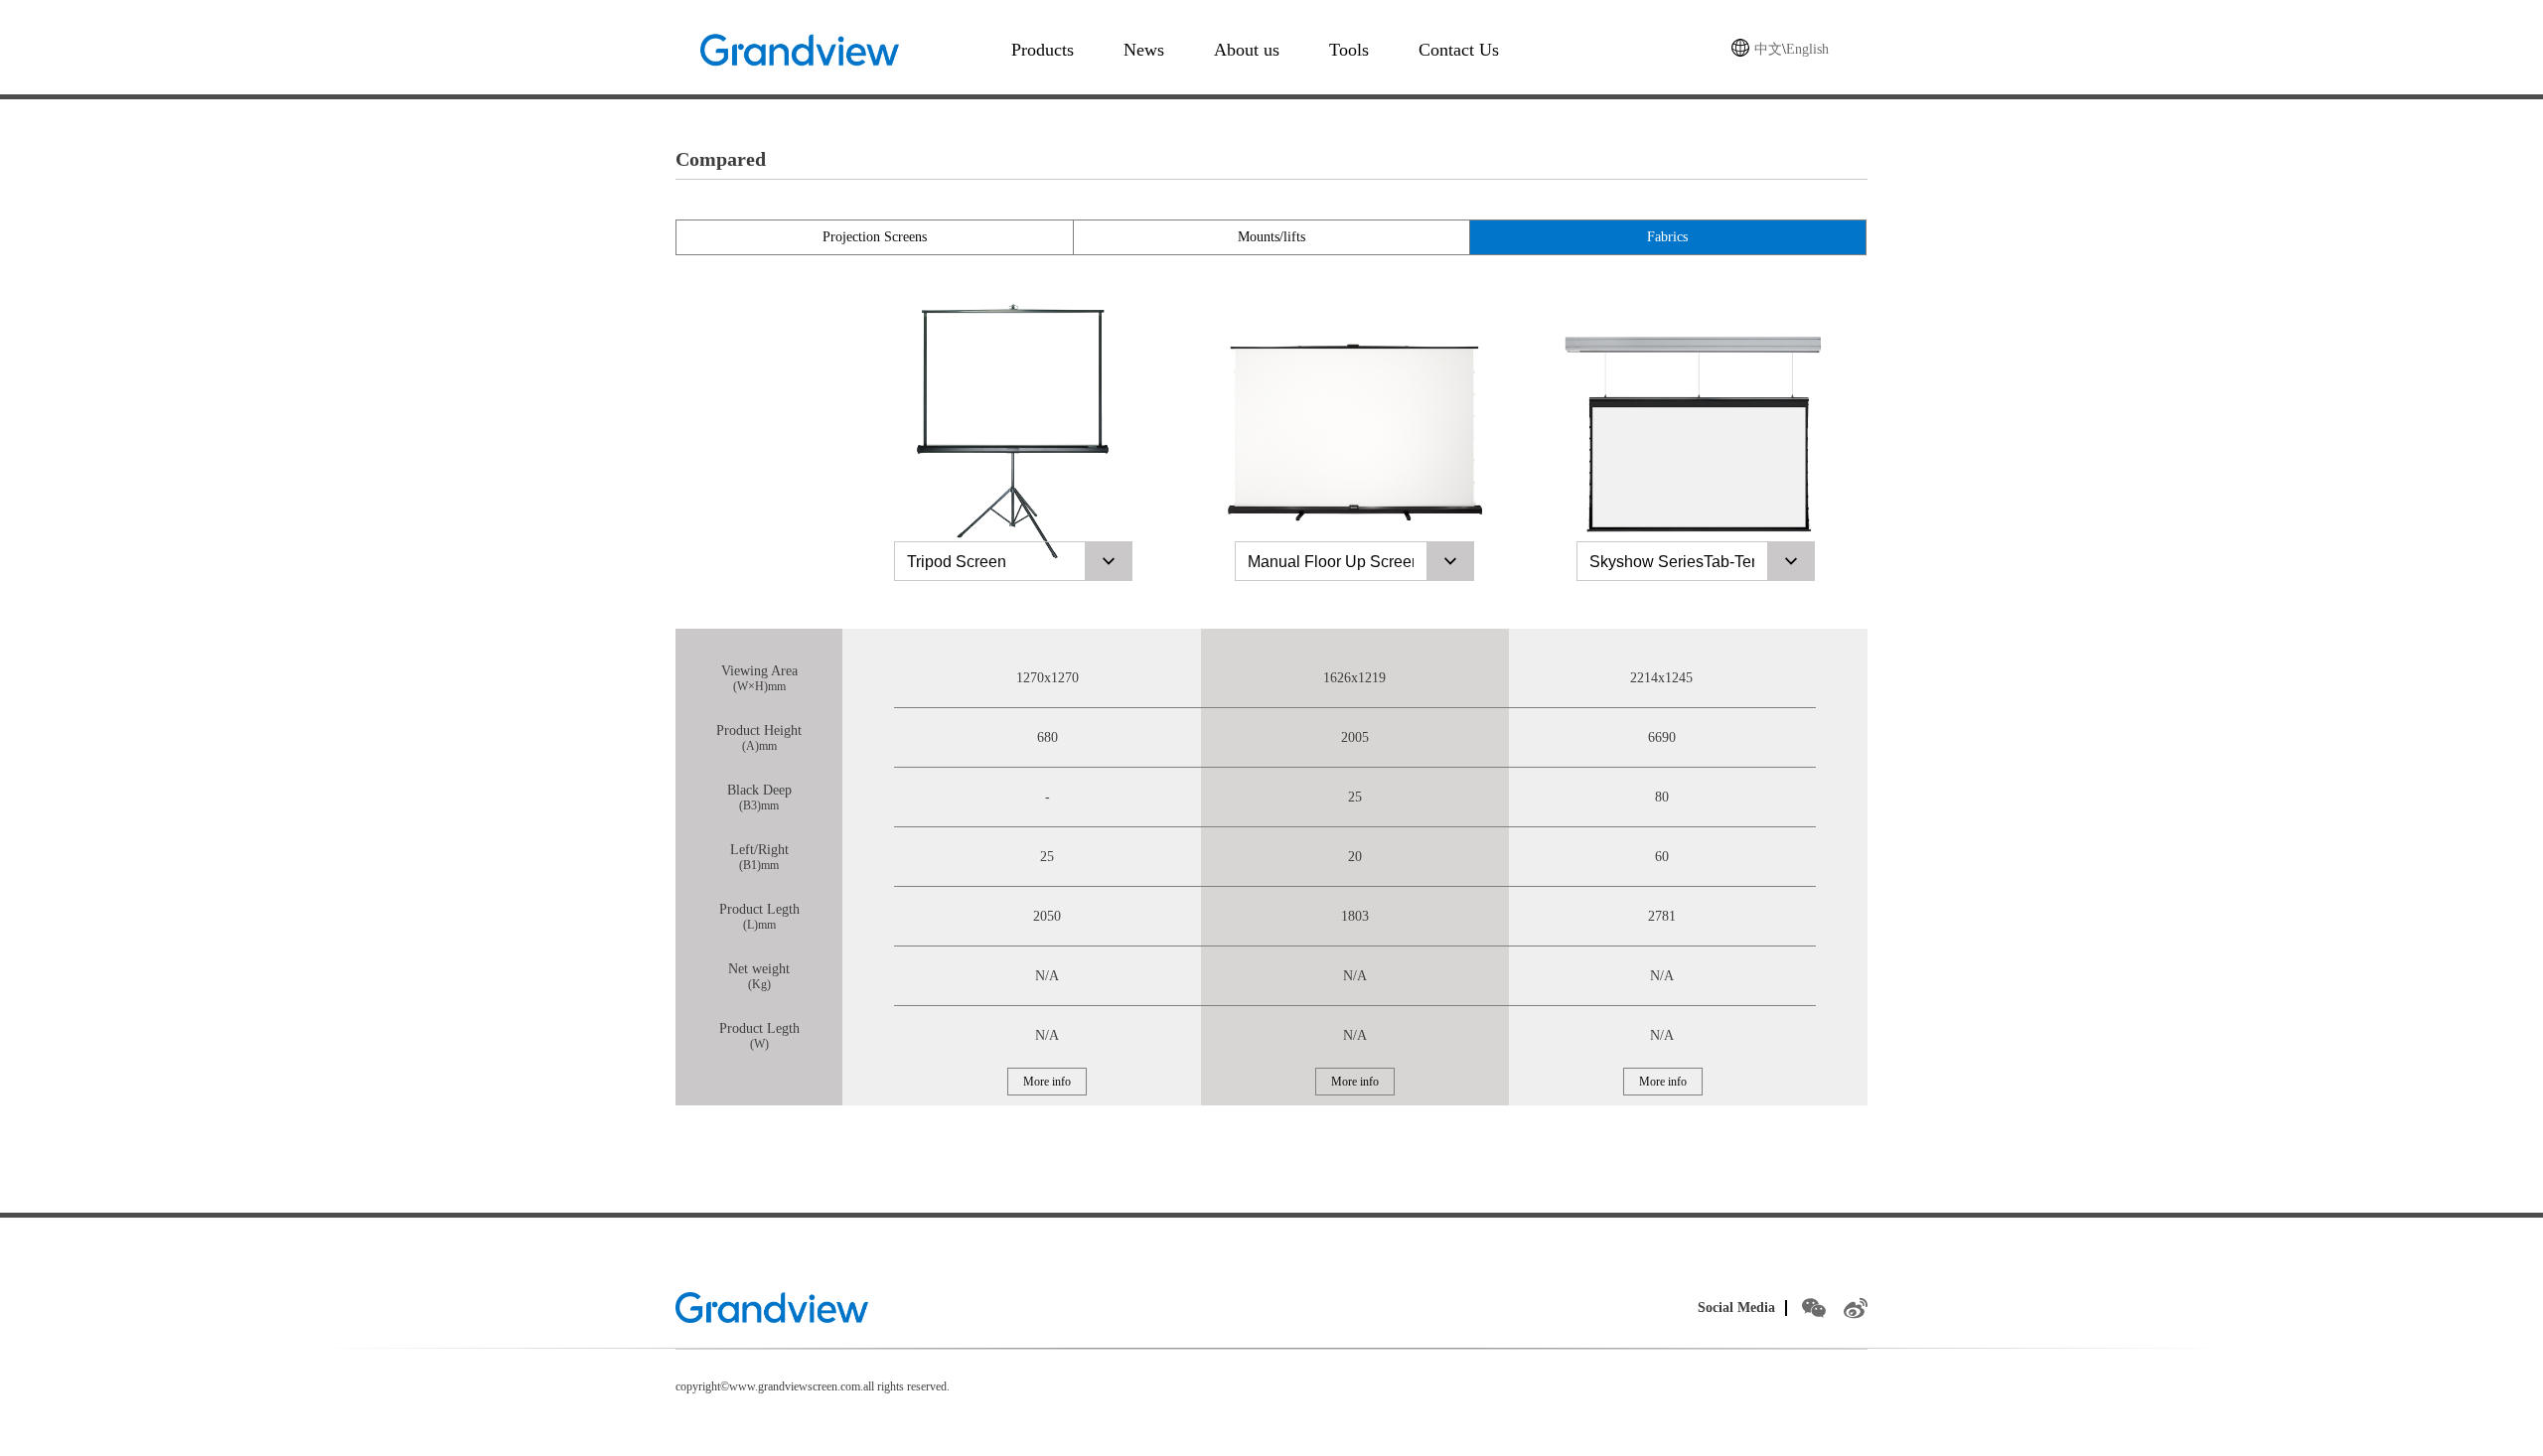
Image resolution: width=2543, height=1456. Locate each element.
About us (1247, 50)
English (1807, 49)
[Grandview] (772, 1308)
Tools (1349, 50)
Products (1043, 50)
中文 (1768, 49)
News (1144, 50)
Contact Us (1459, 50)
